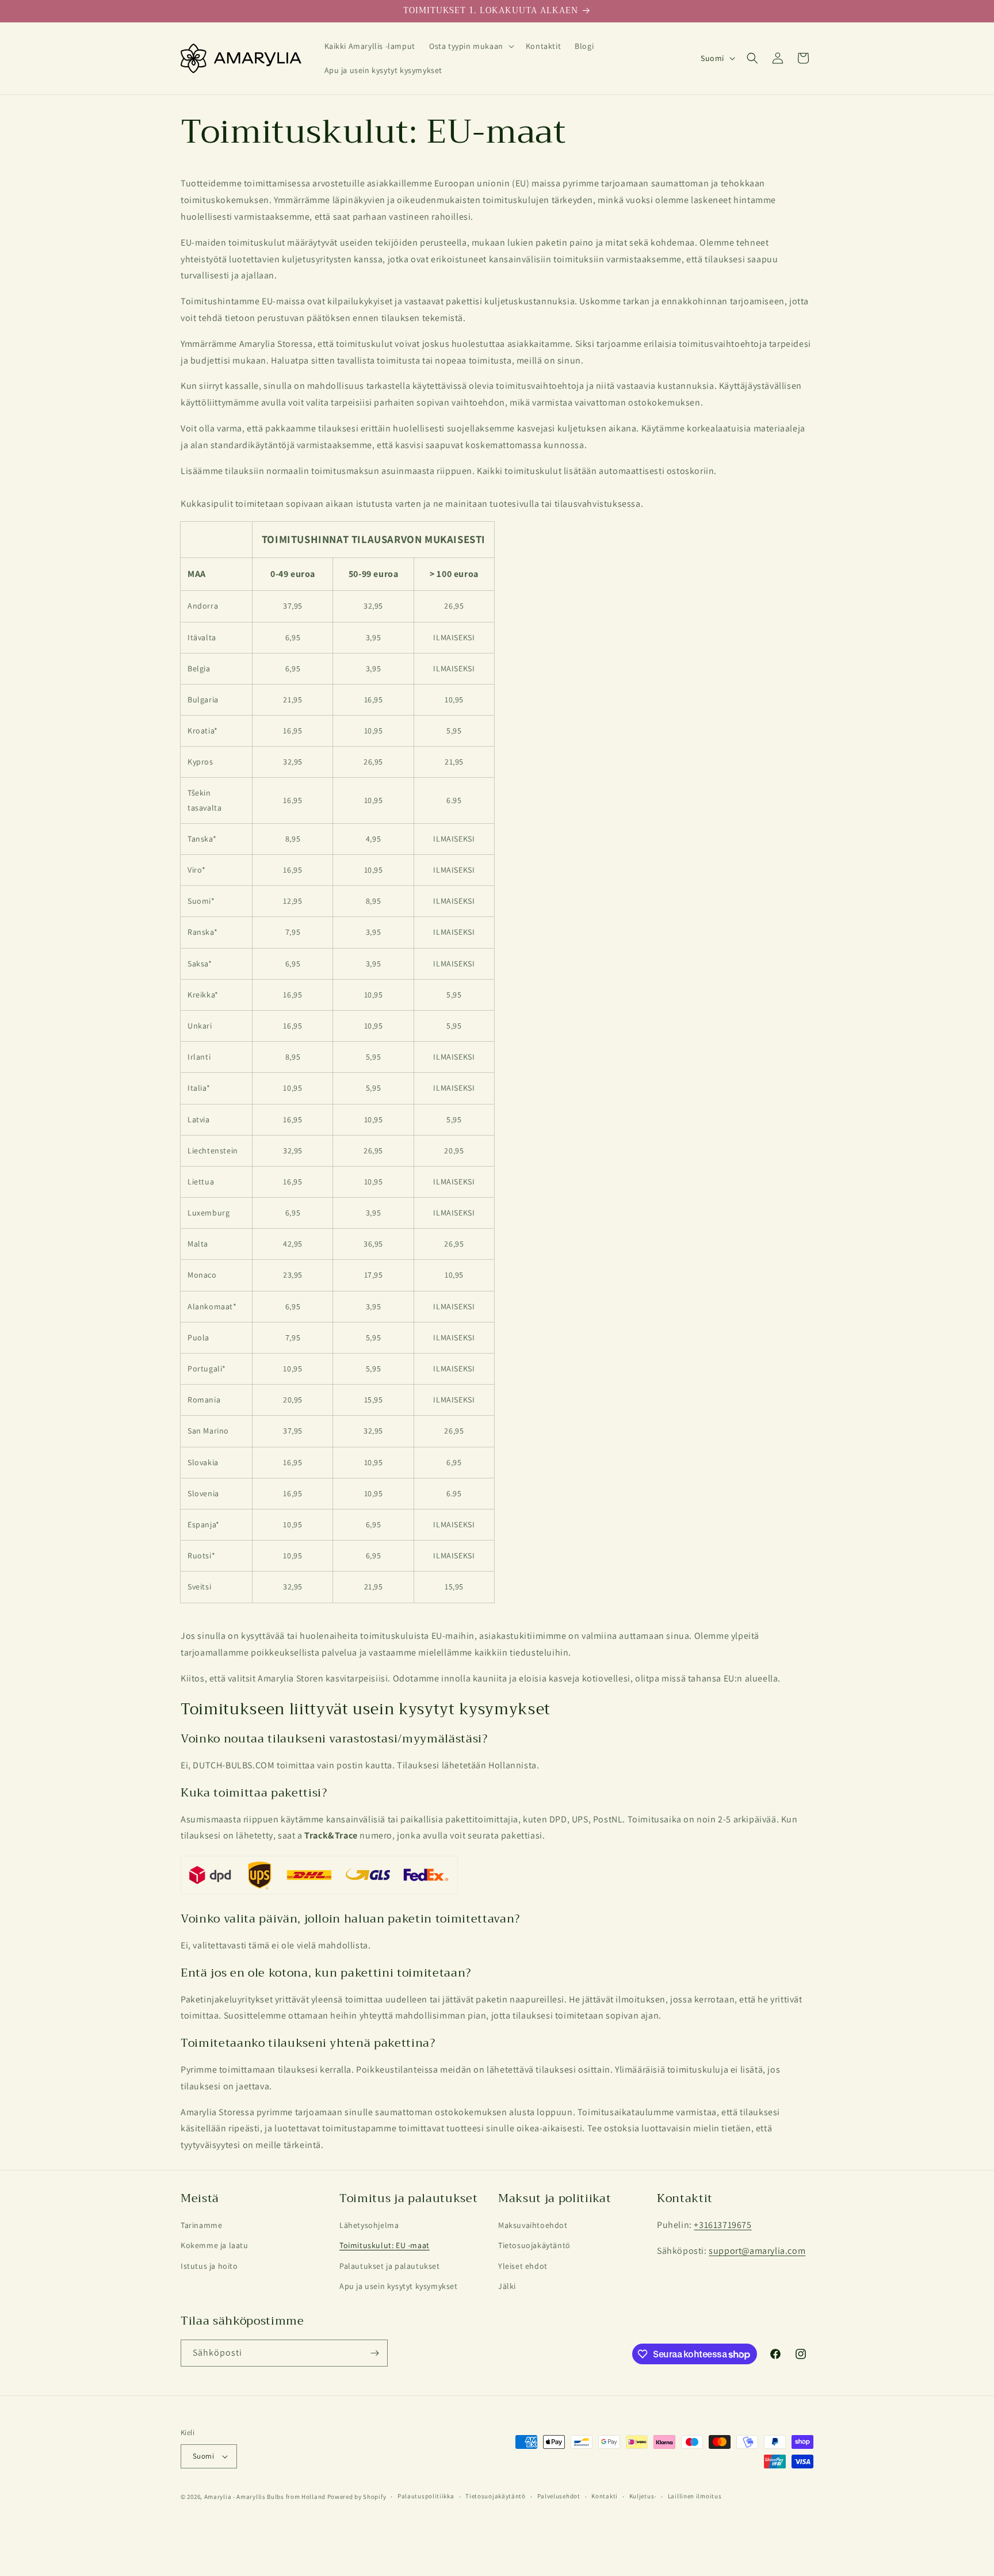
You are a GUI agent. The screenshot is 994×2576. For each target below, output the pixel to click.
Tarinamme (201, 2225)
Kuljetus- (643, 2496)
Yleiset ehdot (523, 2266)
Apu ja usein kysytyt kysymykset (399, 2286)
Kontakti (605, 2496)
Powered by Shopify (357, 2497)
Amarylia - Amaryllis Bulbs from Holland (265, 2497)
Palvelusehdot (559, 2496)
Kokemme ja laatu (215, 2245)
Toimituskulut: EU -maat (385, 2245)
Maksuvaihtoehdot (533, 2225)
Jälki (507, 2286)
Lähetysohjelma (369, 2225)
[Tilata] (374, 2353)
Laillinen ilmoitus (695, 2496)
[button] (471, 46)
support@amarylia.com (757, 2251)
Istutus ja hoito (209, 2266)
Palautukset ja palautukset (390, 2266)
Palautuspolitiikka (426, 2496)
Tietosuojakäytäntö (534, 2245)
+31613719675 (722, 2225)
